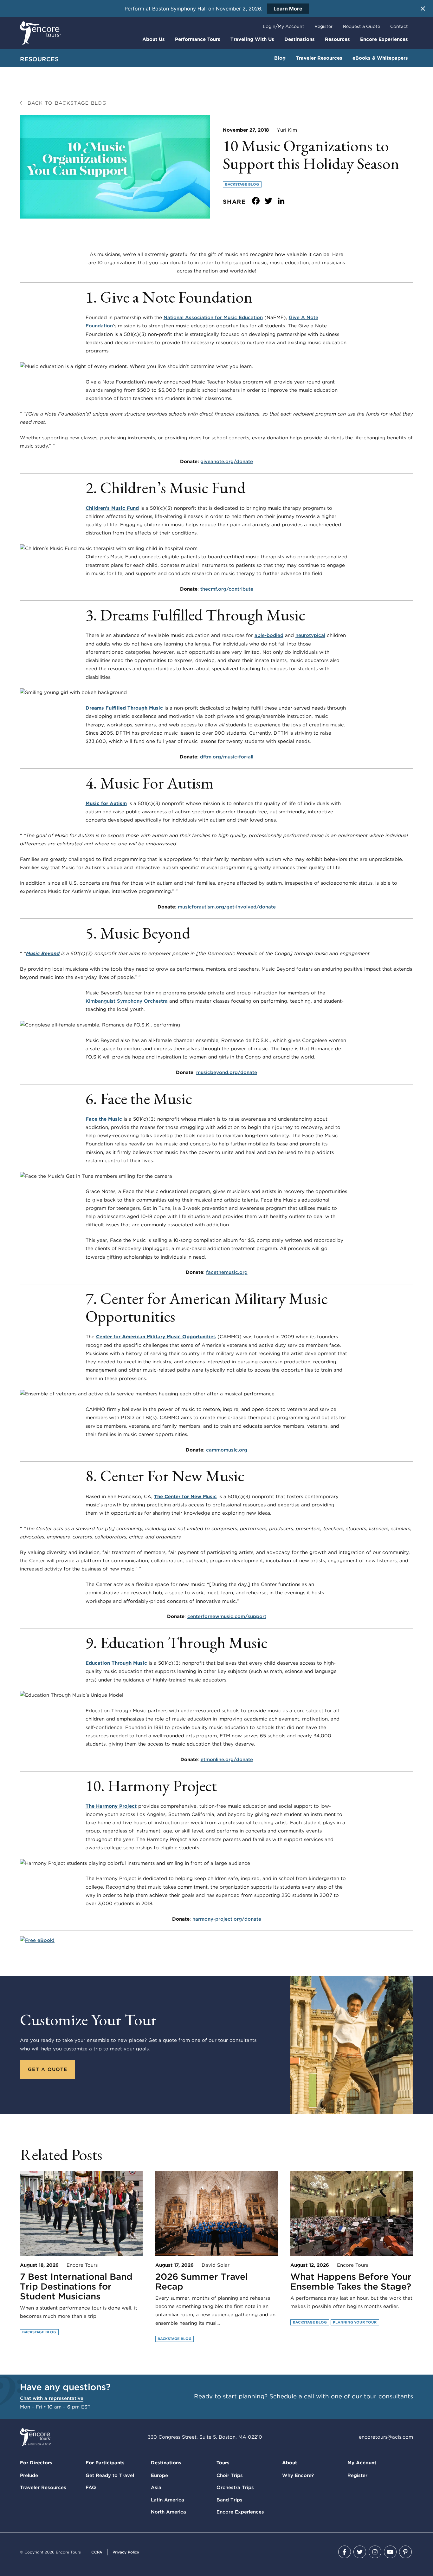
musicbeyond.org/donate (227, 1072)
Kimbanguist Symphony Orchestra (127, 1001)
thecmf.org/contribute (227, 589)
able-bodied (269, 635)
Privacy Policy (126, 2552)
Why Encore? (298, 2475)
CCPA (97, 2552)
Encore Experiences (384, 39)
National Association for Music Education (213, 318)
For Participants (105, 2463)
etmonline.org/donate (227, 1760)
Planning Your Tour (355, 2322)
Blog (280, 58)
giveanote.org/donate (227, 462)
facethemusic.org (227, 1272)
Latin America (168, 2500)
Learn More (288, 9)
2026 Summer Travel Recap (202, 2281)
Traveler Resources (319, 58)
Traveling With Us (252, 39)
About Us (154, 39)
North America (168, 2512)
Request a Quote (362, 26)
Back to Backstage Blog (66, 103)
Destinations (300, 39)
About (290, 2463)
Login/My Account (284, 26)
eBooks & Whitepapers (380, 58)
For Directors (36, 2463)
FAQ (91, 2488)
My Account (362, 2463)
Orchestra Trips (235, 2488)
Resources (337, 39)
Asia (156, 2488)
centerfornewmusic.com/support (227, 1616)
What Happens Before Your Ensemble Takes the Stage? (351, 2281)
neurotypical (310, 635)
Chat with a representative (52, 2398)
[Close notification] (423, 9)
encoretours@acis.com (386, 2437)
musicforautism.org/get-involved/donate (227, 907)
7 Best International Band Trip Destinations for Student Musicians (76, 2286)
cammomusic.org (227, 1450)
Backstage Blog (242, 184)
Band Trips (229, 2500)
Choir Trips (230, 2475)
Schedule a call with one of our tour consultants (341, 2396)
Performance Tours (198, 39)
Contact (399, 26)
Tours (223, 2463)
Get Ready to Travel (110, 2475)
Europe (159, 2475)
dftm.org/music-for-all (227, 757)
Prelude (29, 2475)
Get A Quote (48, 2069)
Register (324, 26)
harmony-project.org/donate (227, 1919)
